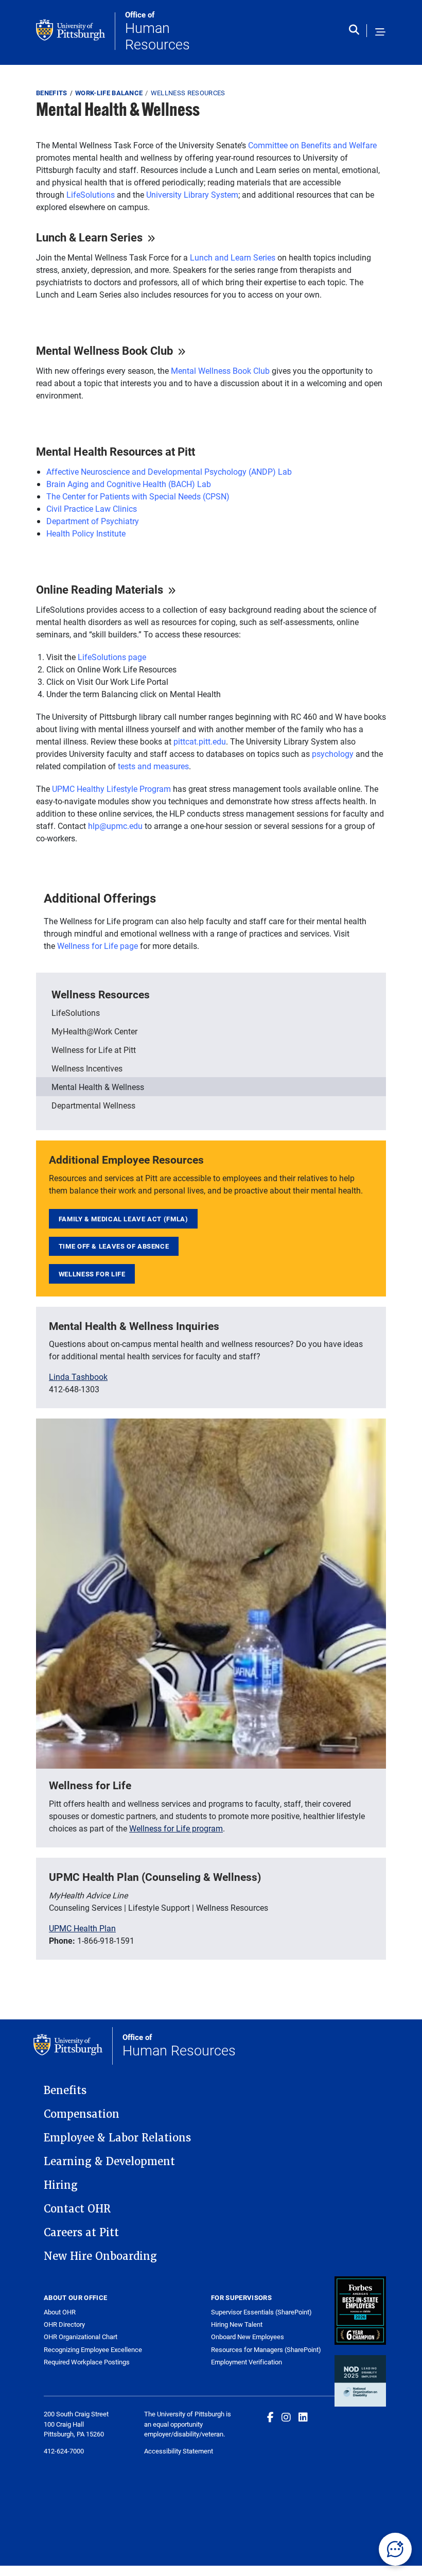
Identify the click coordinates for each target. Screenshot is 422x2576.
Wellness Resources (188, 93)
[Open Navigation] (380, 32)
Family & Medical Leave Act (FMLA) (124, 1219)
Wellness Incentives (87, 1068)
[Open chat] (395, 2549)
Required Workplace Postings (87, 2362)
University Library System (192, 194)
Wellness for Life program (176, 1828)
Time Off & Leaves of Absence (114, 1246)
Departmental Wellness (93, 1105)
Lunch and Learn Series (233, 257)
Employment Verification (247, 2362)
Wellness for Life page (98, 946)
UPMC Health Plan (82, 1928)
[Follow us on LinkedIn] (303, 2417)
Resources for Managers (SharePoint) (266, 2349)
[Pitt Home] (76, 31)
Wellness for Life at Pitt (94, 1050)
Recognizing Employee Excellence (93, 2350)
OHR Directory (64, 2324)
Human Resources (157, 31)
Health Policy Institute (86, 533)
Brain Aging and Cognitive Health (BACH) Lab (129, 484)
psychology (333, 754)
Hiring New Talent (237, 2324)
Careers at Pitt (81, 2233)
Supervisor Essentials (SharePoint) (261, 2312)
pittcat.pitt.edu (200, 741)
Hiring (61, 2185)
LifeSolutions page (112, 657)
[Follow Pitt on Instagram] (286, 2417)
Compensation (82, 2114)
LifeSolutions (91, 194)
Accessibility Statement (179, 2451)
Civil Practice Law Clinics (92, 508)
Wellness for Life (92, 1274)
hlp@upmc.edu (115, 826)
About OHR (60, 2312)
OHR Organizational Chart (81, 2337)
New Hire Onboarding (100, 2256)
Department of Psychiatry (93, 521)
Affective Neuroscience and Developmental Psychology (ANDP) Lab (169, 471)
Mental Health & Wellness (98, 1087)
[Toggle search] (356, 32)
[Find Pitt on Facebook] (270, 2417)
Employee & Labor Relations (117, 2138)
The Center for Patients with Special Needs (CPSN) (138, 496)
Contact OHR (77, 2209)
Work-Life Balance (109, 93)
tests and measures (153, 766)
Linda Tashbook (78, 1377)
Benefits (52, 93)
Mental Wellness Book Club (220, 370)
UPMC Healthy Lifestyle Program (111, 789)
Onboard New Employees (248, 2337)
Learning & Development (109, 2162)
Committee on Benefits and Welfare (312, 145)
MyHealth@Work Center (94, 1031)
